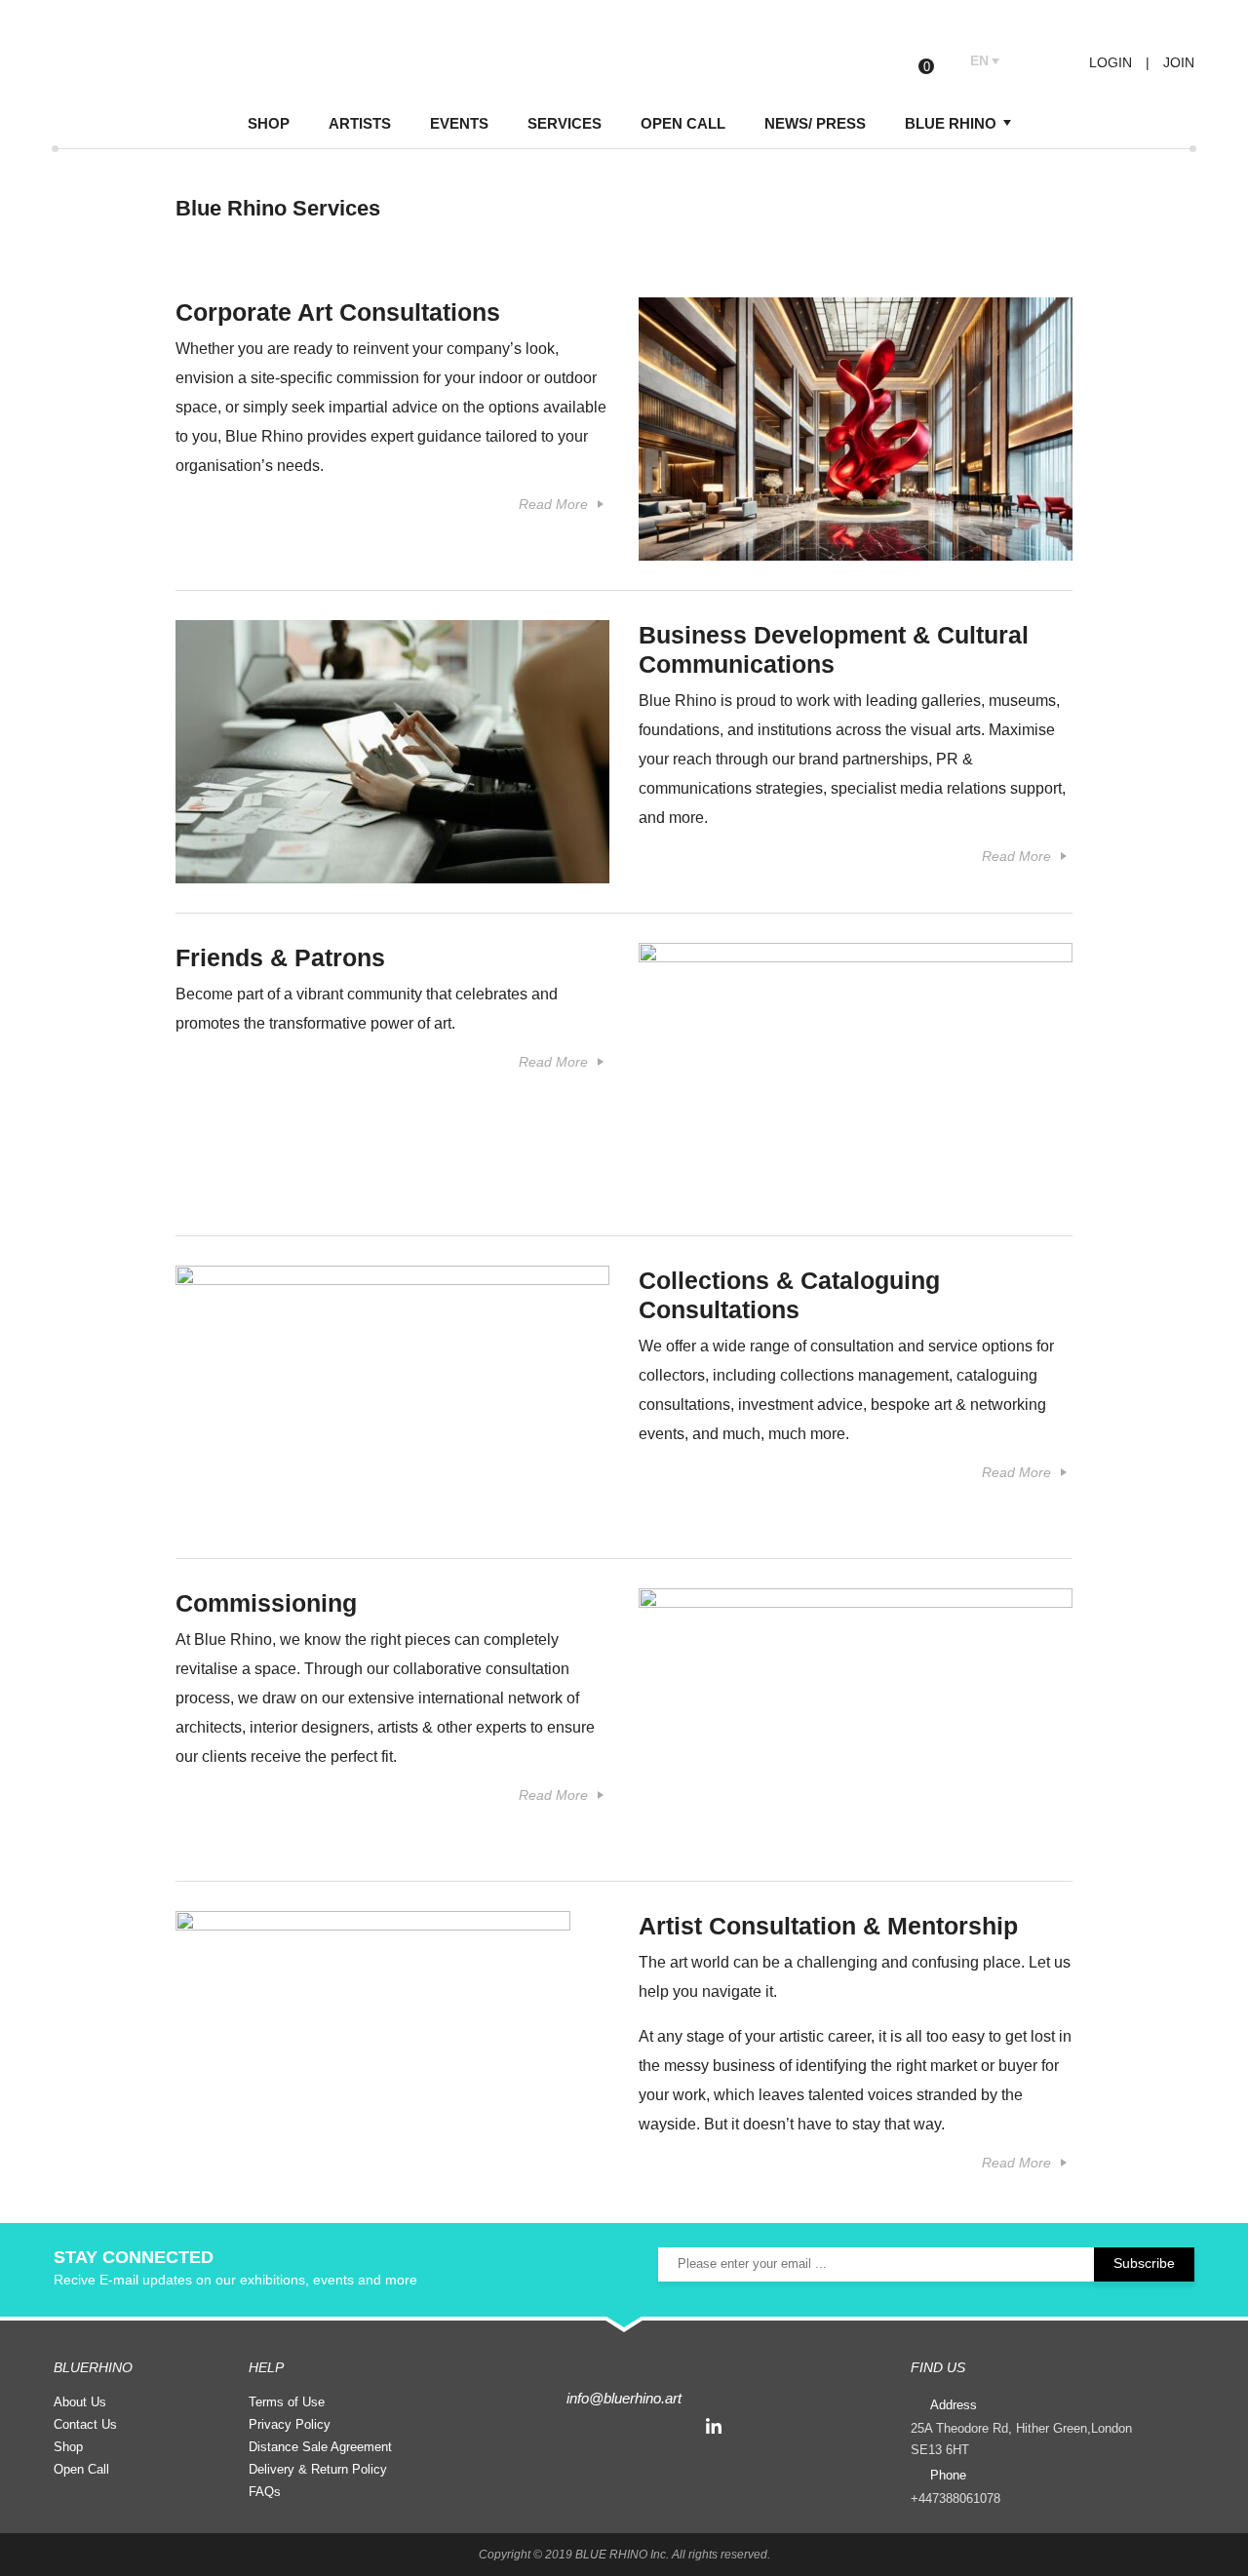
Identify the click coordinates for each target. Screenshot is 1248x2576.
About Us (80, 2402)
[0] (941, 62)
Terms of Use (287, 2402)
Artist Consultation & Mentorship (828, 1926)
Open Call (81, 2469)
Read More (553, 504)
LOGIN (1109, 62)
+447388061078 (955, 2498)
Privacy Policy (290, 2424)
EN (979, 60)
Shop (68, 2447)
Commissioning (266, 1603)
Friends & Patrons (280, 957)
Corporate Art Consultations (338, 312)
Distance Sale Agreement (320, 2447)
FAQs (265, 2492)
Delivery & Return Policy (318, 2469)
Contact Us (85, 2424)
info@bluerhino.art (624, 2398)
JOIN (1179, 62)
